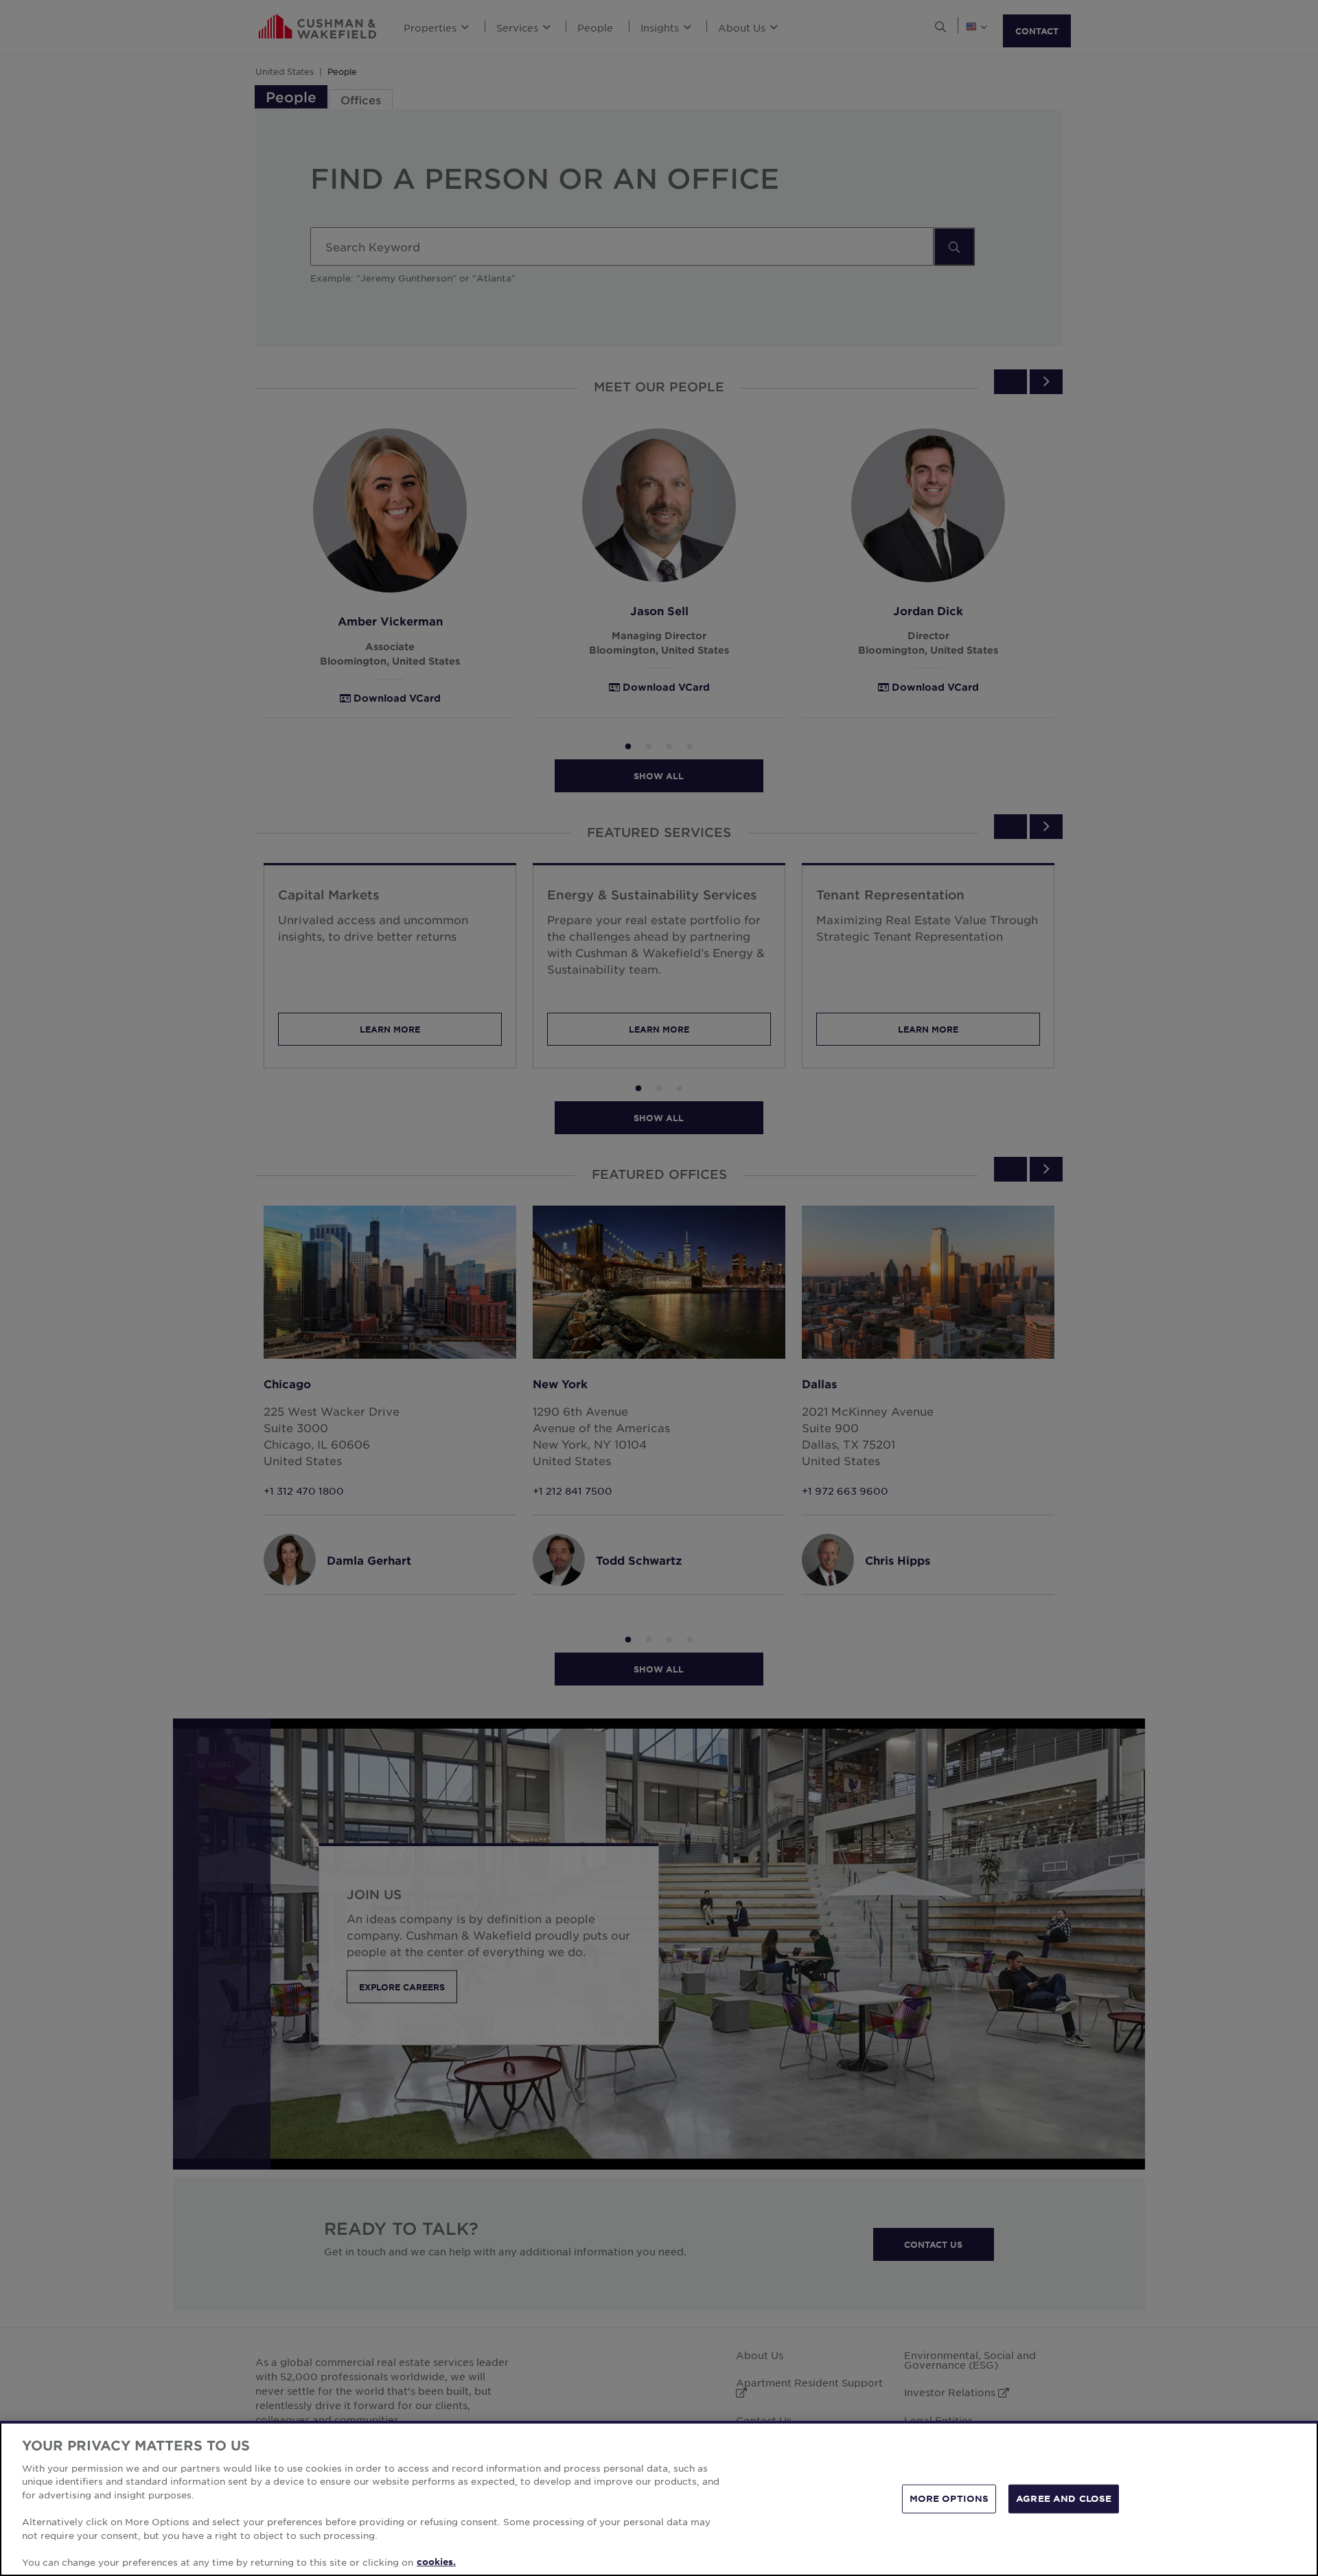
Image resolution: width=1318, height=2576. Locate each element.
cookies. (436, 2562)
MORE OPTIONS (949, 2498)
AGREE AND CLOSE (1064, 2498)
